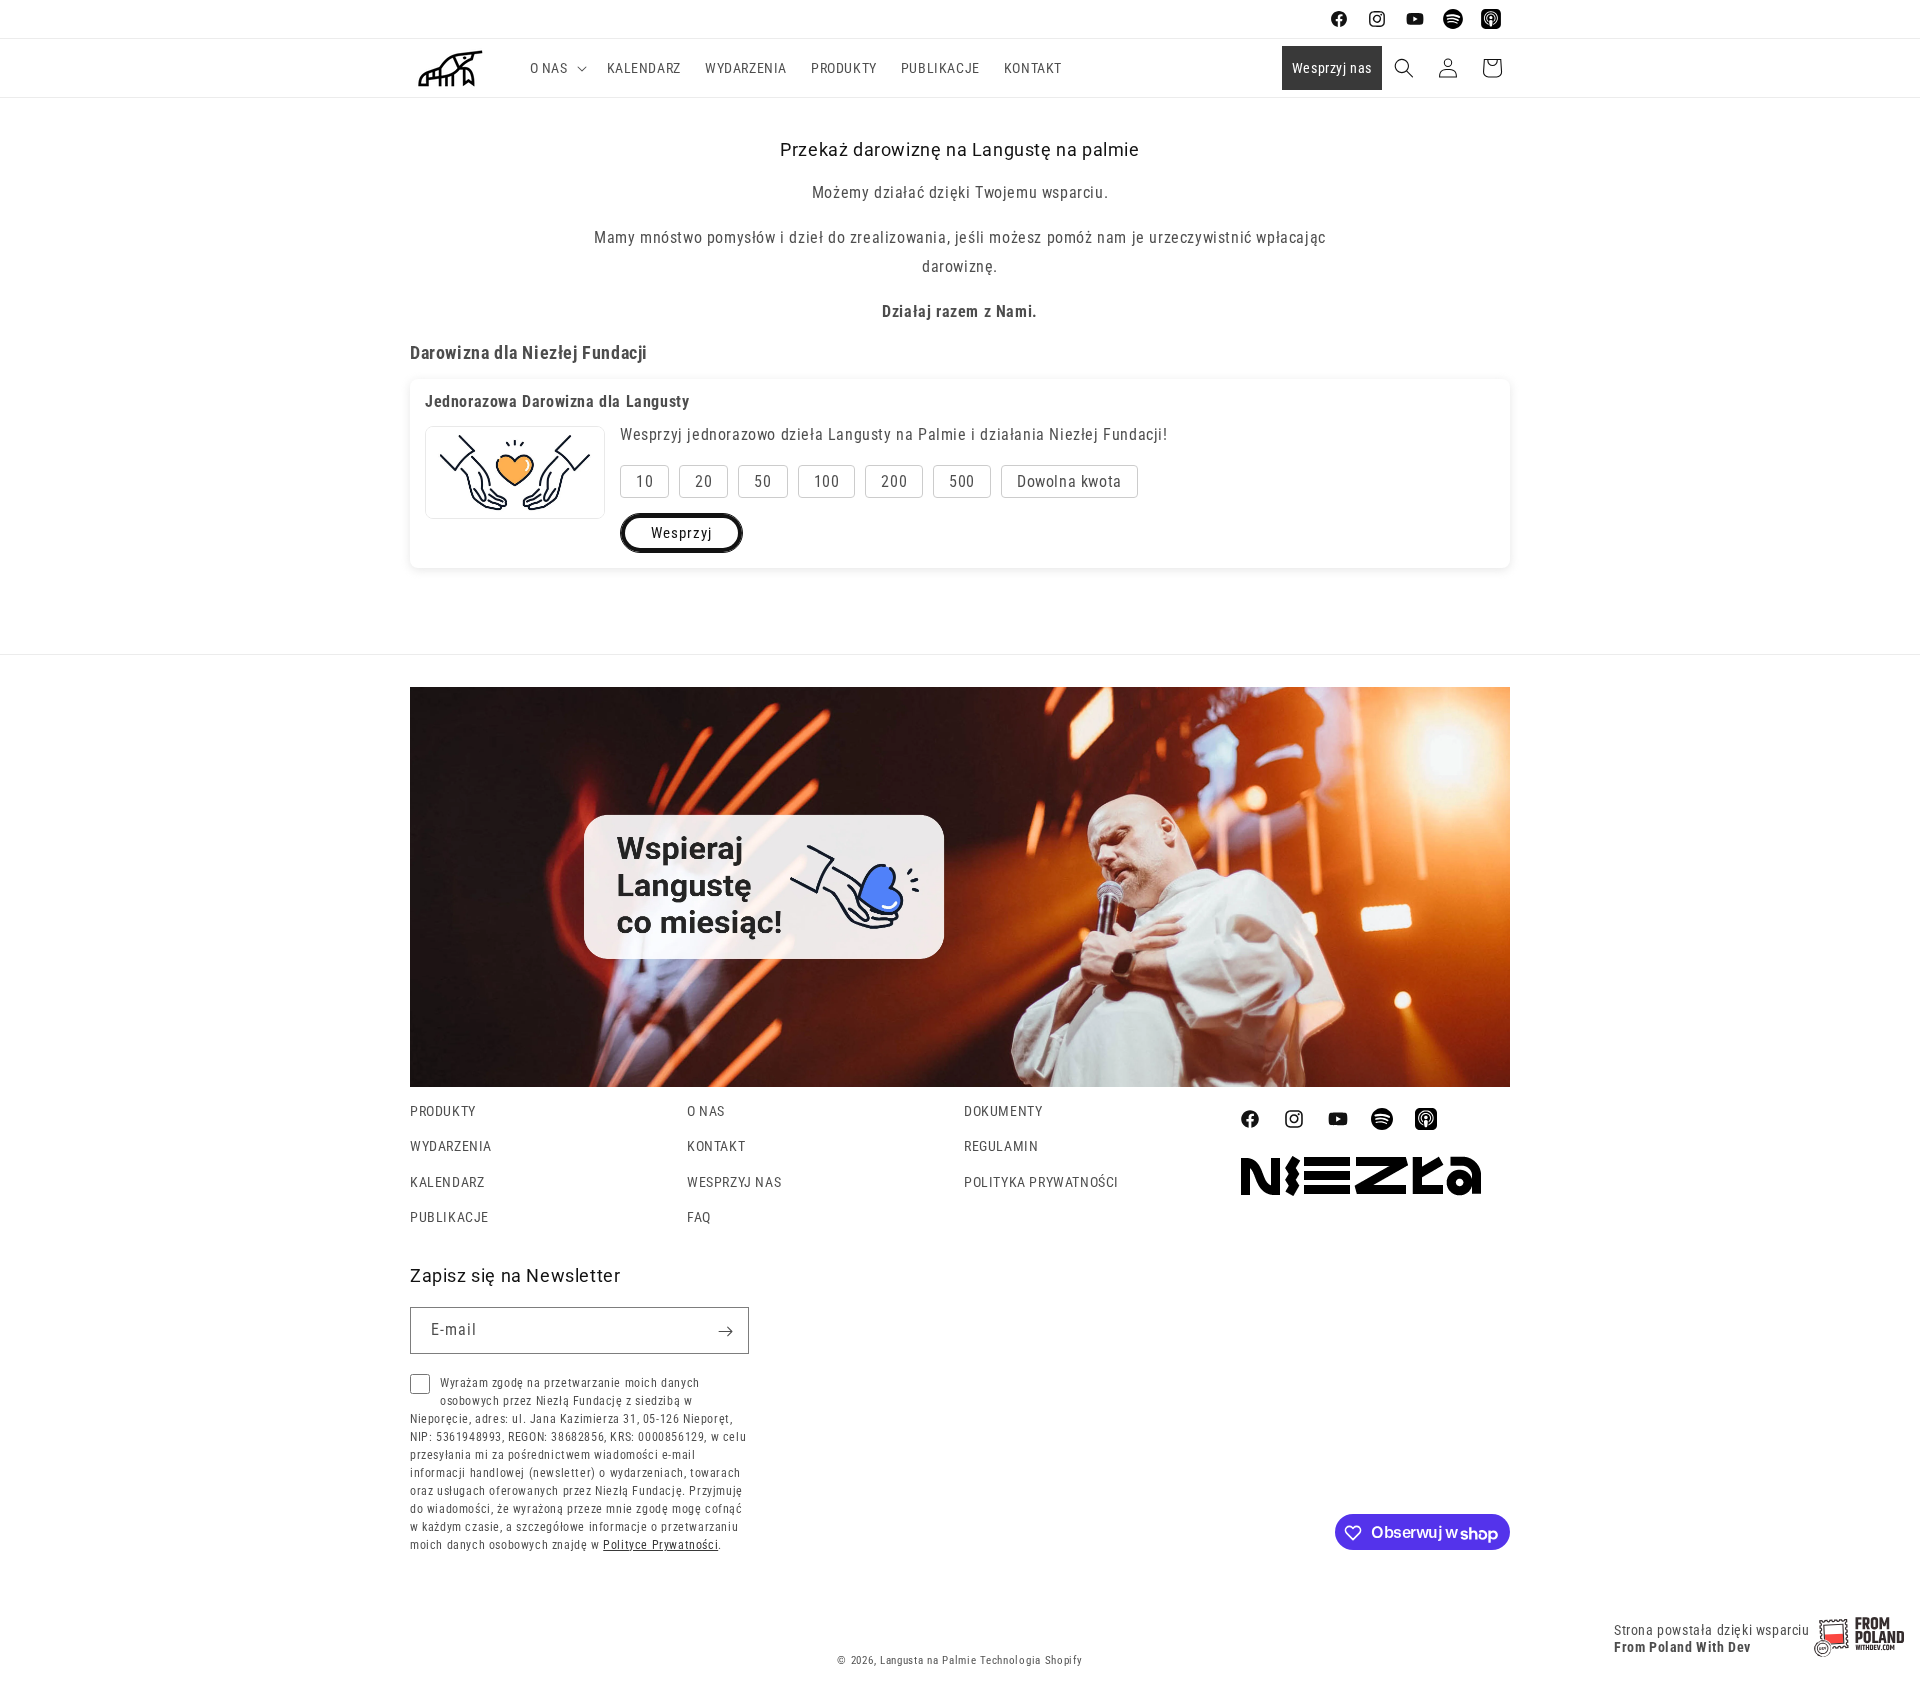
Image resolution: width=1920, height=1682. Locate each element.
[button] (556, 68)
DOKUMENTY (1003, 1111)
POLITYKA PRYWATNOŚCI (1041, 1181)
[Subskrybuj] (726, 1331)
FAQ (699, 1216)
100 (827, 481)
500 (962, 481)
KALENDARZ (447, 1181)
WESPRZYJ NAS (734, 1181)
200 (894, 481)
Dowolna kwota (1069, 481)
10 (644, 481)
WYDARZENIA (451, 1146)
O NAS (706, 1111)
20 (703, 481)
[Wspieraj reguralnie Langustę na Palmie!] (960, 1081)
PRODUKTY (443, 1111)
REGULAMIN (1001, 1146)
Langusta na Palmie (928, 1660)
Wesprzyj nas (1332, 68)
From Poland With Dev (1682, 1647)
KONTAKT (716, 1146)
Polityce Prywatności (660, 1546)
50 (762, 481)
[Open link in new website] (1859, 1652)
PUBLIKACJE (449, 1216)
